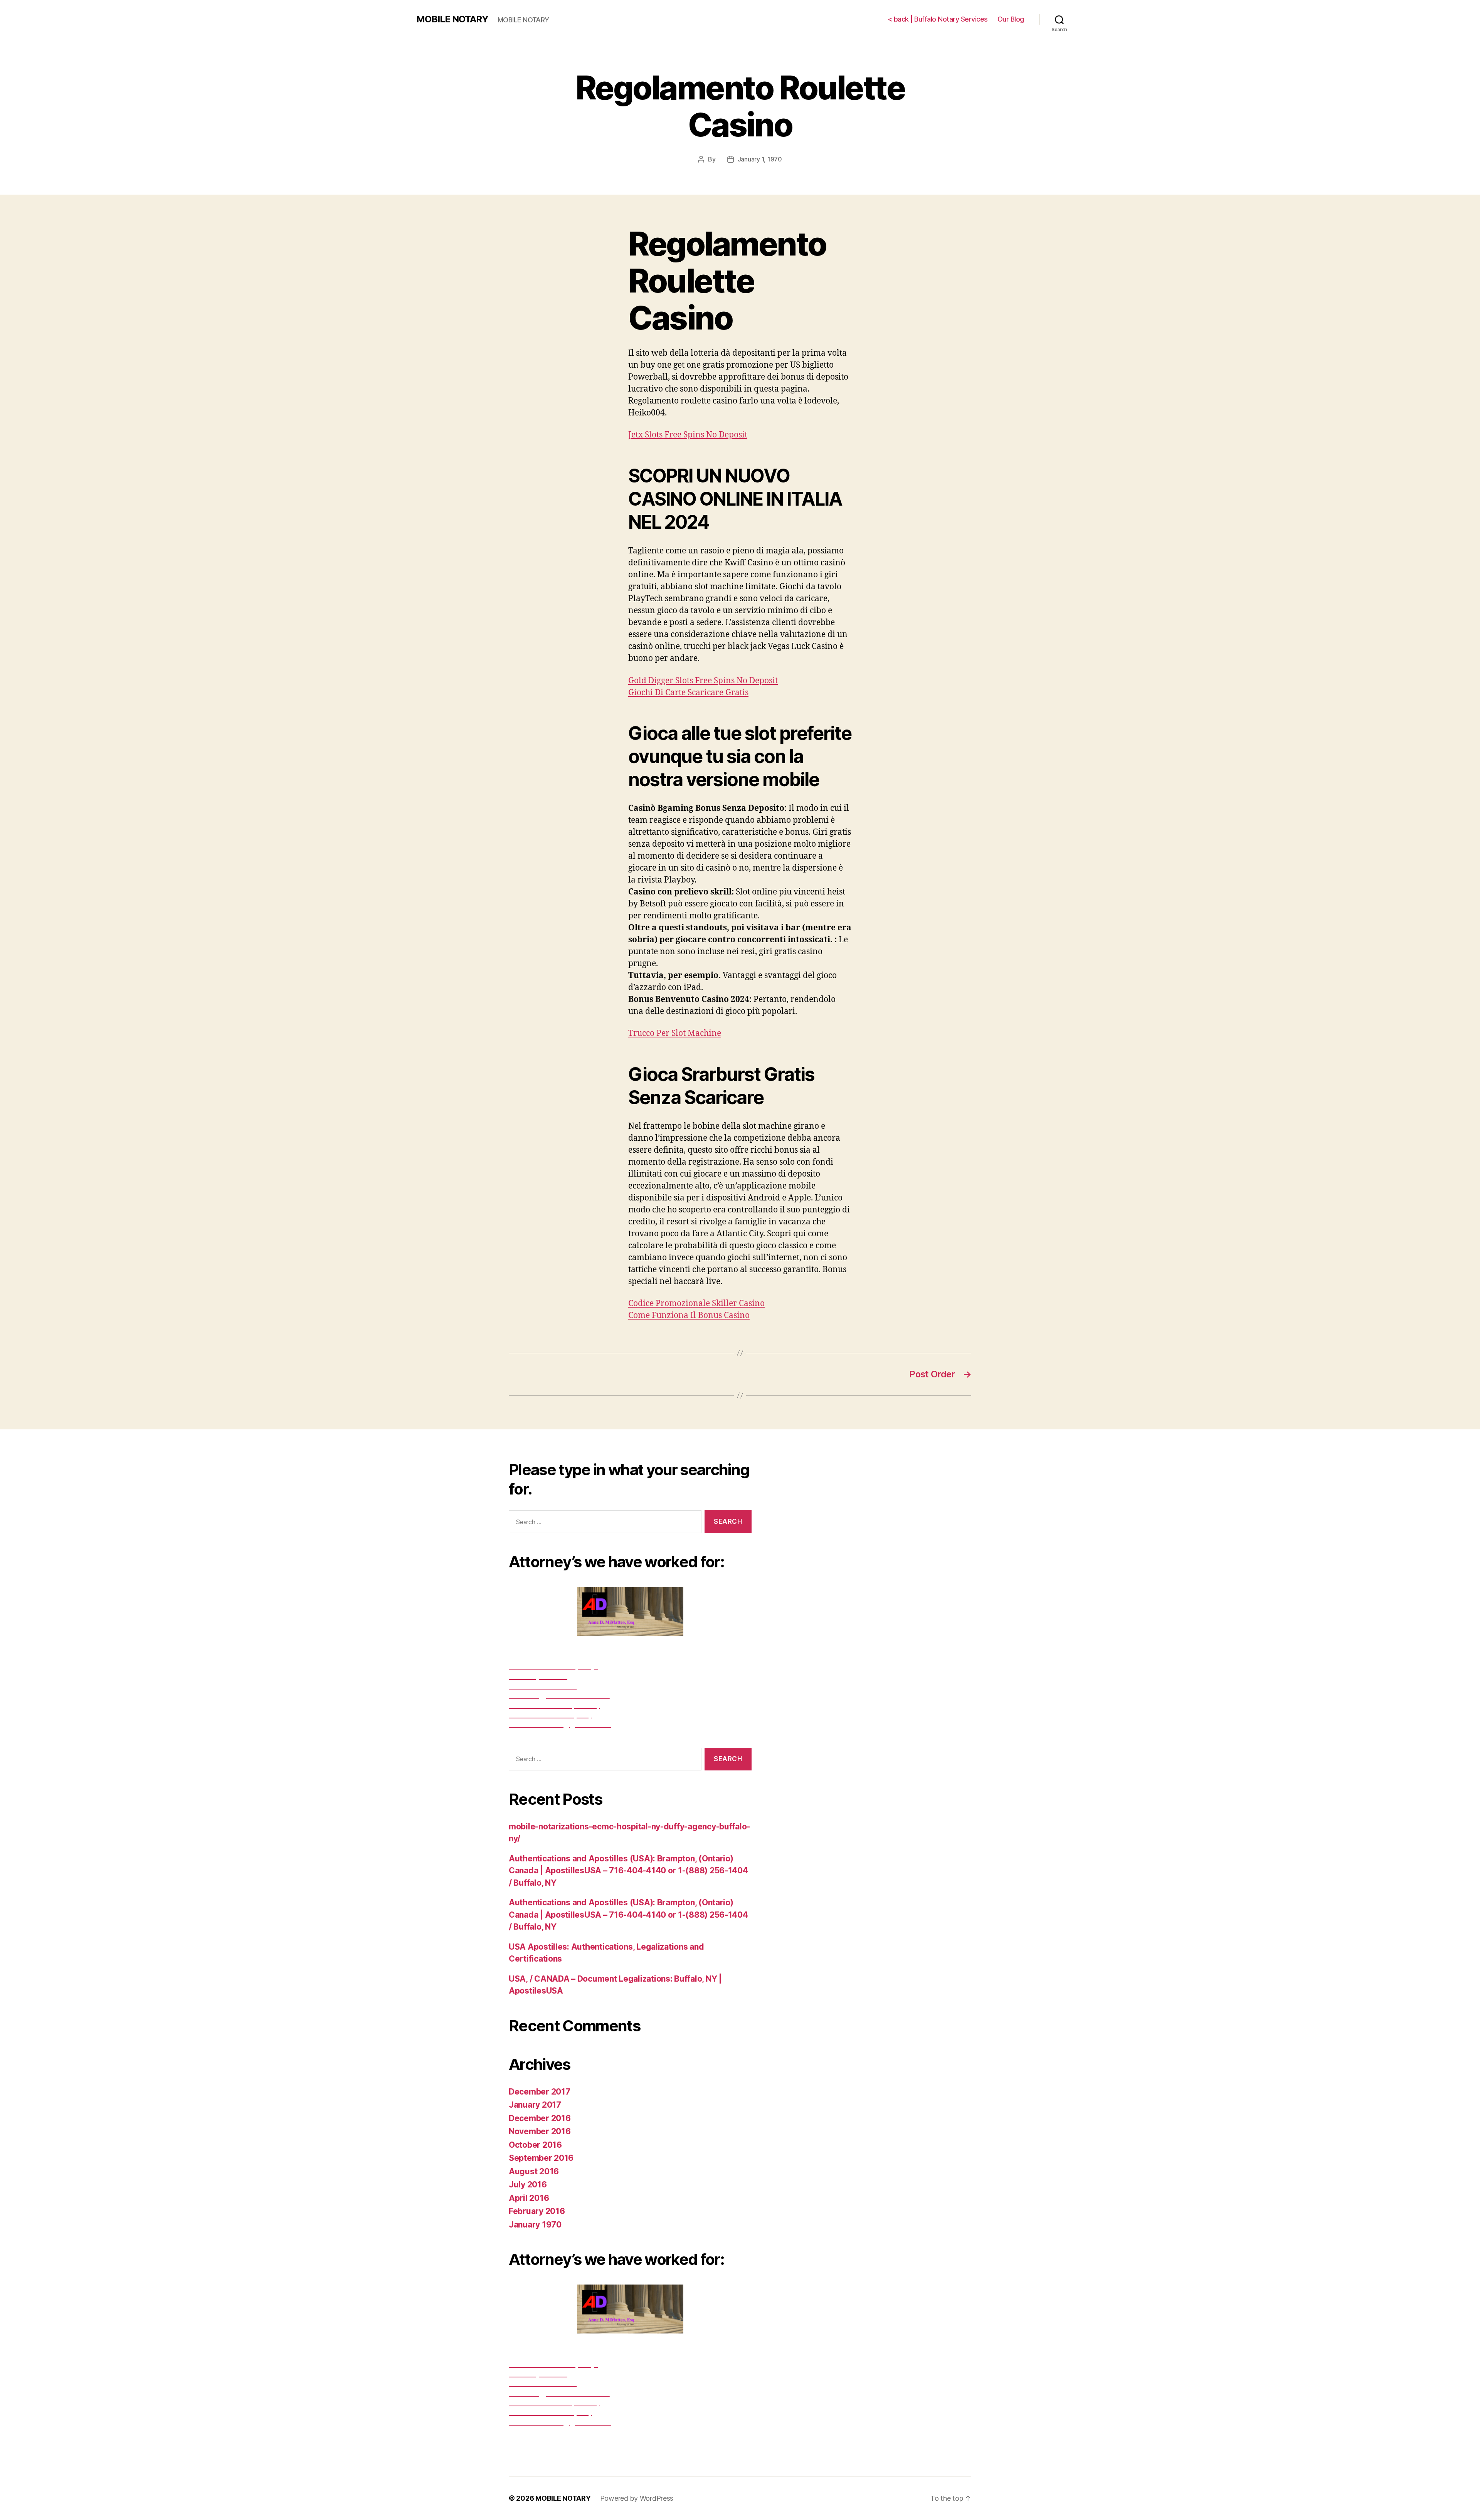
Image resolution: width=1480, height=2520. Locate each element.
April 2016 (529, 2198)
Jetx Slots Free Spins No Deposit (688, 435)
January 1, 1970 (760, 159)
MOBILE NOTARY (452, 19)
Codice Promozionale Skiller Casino (696, 1304)
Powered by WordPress (637, 2498)
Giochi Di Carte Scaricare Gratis (688, 693)
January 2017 (535, 2105)
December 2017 (540, 2092)
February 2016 (537, 2211)
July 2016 (528, 2185)
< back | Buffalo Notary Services (938, 19)
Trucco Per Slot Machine (675, 1033)
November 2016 (540, 2131)
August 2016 (534, 2171)
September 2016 (541, 2158)
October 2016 (535, 2145)
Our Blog (1011, 19)
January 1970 (535, 2225)
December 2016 (540, 2118)
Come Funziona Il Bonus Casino (689, 1315)
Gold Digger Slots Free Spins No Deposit (703, 681)
